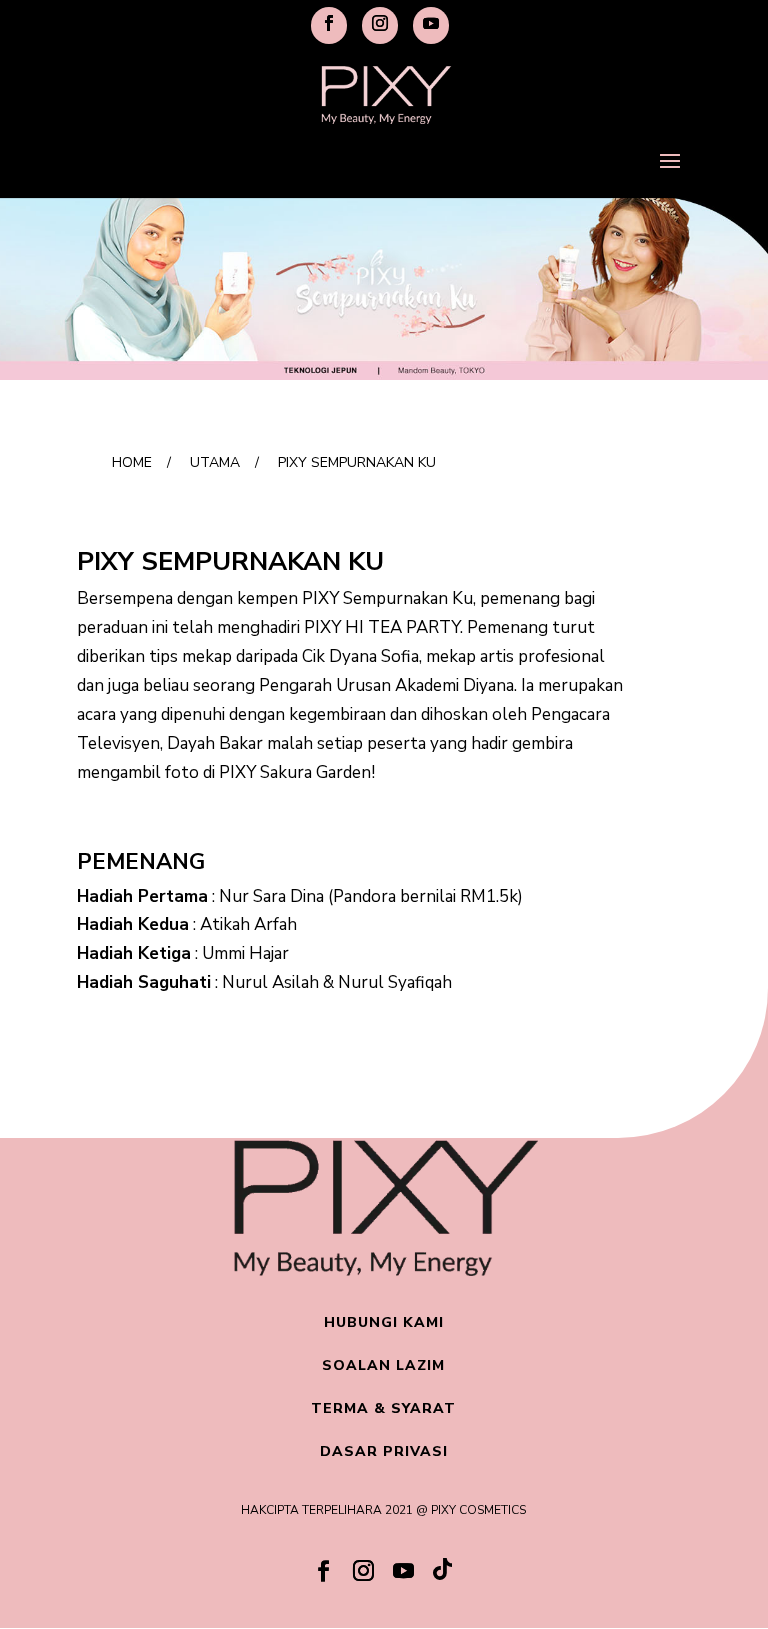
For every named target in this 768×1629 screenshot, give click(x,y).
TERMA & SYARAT (383, 1408)
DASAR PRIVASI (384, 1451)
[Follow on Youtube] (404, 1571)
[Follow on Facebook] (324, 1571)
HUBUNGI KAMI (384, 1322)
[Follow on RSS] (444, 1574)
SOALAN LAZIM (383, 1365)
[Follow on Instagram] (364, 1571)
